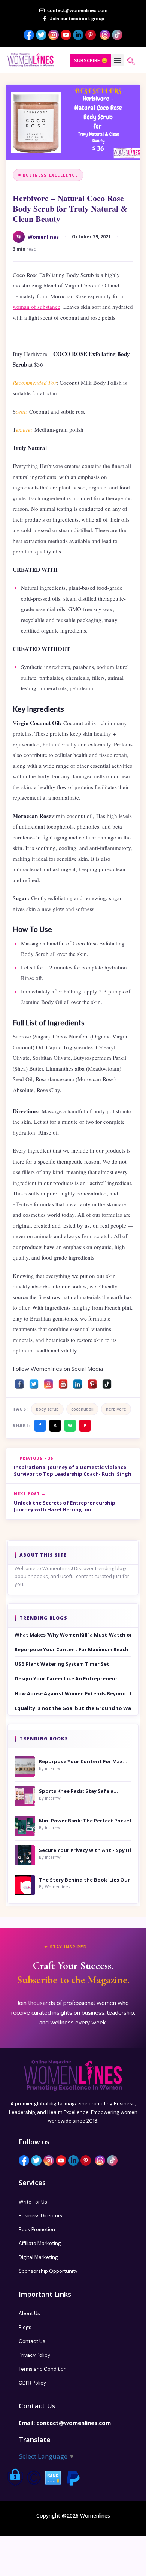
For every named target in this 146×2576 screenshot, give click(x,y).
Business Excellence (50, 175)
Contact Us (32, 2341)
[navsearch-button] (131, 62)
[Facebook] (19, 1382)
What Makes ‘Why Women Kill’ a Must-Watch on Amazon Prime (73, 1635)
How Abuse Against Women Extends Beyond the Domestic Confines (73, 1693)
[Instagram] (48, 1382)
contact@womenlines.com (74, 2423)
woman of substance (36, 307)
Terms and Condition (43, 2369)
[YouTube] (63, 1382)
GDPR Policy (32, 2383)
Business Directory (41, 2216)
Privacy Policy (34, 2355)
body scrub (47, 1409)
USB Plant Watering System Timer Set (62, 1664)
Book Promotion (37, 2230)
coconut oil (82, 1409)
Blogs (25, 2327)
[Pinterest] (92, 1382)
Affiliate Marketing (40, 2243)
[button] (117, 60)
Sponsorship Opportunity (48, 2271)
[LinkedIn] (78, 1382)
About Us (29, 2313)
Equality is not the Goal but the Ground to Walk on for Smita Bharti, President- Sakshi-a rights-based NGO (73, 1708)
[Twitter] (34, 1382)
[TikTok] (107, 1382)
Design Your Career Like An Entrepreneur (66, 1678)
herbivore (116, 1409)
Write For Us (33, 2202)
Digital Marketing (38, 2257)
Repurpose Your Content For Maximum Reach (72, 1649)
